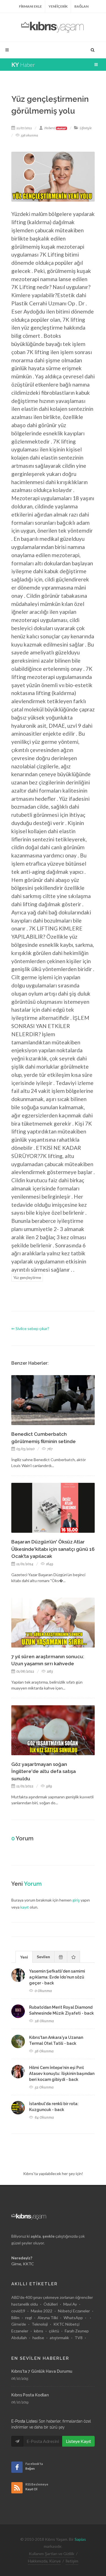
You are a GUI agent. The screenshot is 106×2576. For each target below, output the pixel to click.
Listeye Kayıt (78, 2441)
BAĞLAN (81, 6)
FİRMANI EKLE (30, 6)
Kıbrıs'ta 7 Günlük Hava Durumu (42, 2371)
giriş (76, 1900)
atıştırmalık (59, 2338)
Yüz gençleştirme (27, 1278)
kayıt (25, 1907)
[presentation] (61, 1957)
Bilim (15, 2318)
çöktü (54, 2331)
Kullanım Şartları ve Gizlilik (52, 2554)
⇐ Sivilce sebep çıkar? (30, 1328)
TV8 (79, 2338)
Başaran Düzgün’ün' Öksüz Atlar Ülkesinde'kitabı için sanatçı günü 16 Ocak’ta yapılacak (53, 1549)
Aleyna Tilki (48, 2318)
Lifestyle (86, 128)
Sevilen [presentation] (43, 1957)
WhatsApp (73, 2318)
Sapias (80, 2539)
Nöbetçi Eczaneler (74, 2311)
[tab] (24, 1957)
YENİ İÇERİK (58, 6)
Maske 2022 (42, 2311)
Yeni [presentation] (24, 1957)
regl (29, 2318)
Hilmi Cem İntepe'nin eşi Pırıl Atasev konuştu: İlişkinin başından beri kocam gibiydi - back (62, 2074)
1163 (49, 1671)
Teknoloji (40, 2324)
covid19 (18, 2311)
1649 (49, 1564)
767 (49, 1449)
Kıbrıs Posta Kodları (30, 2395)
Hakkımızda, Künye (44, 2561)
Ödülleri (51, 2304)
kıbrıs (39, 2331)
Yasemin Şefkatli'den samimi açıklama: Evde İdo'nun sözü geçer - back (57, 1977)
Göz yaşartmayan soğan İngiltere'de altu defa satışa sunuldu (44, 1771)
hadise (38, 2338)
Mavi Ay (70, 2304)
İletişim (72, 2561)
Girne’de (19, 2324)
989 (49, 1786)
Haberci (55, 128)
